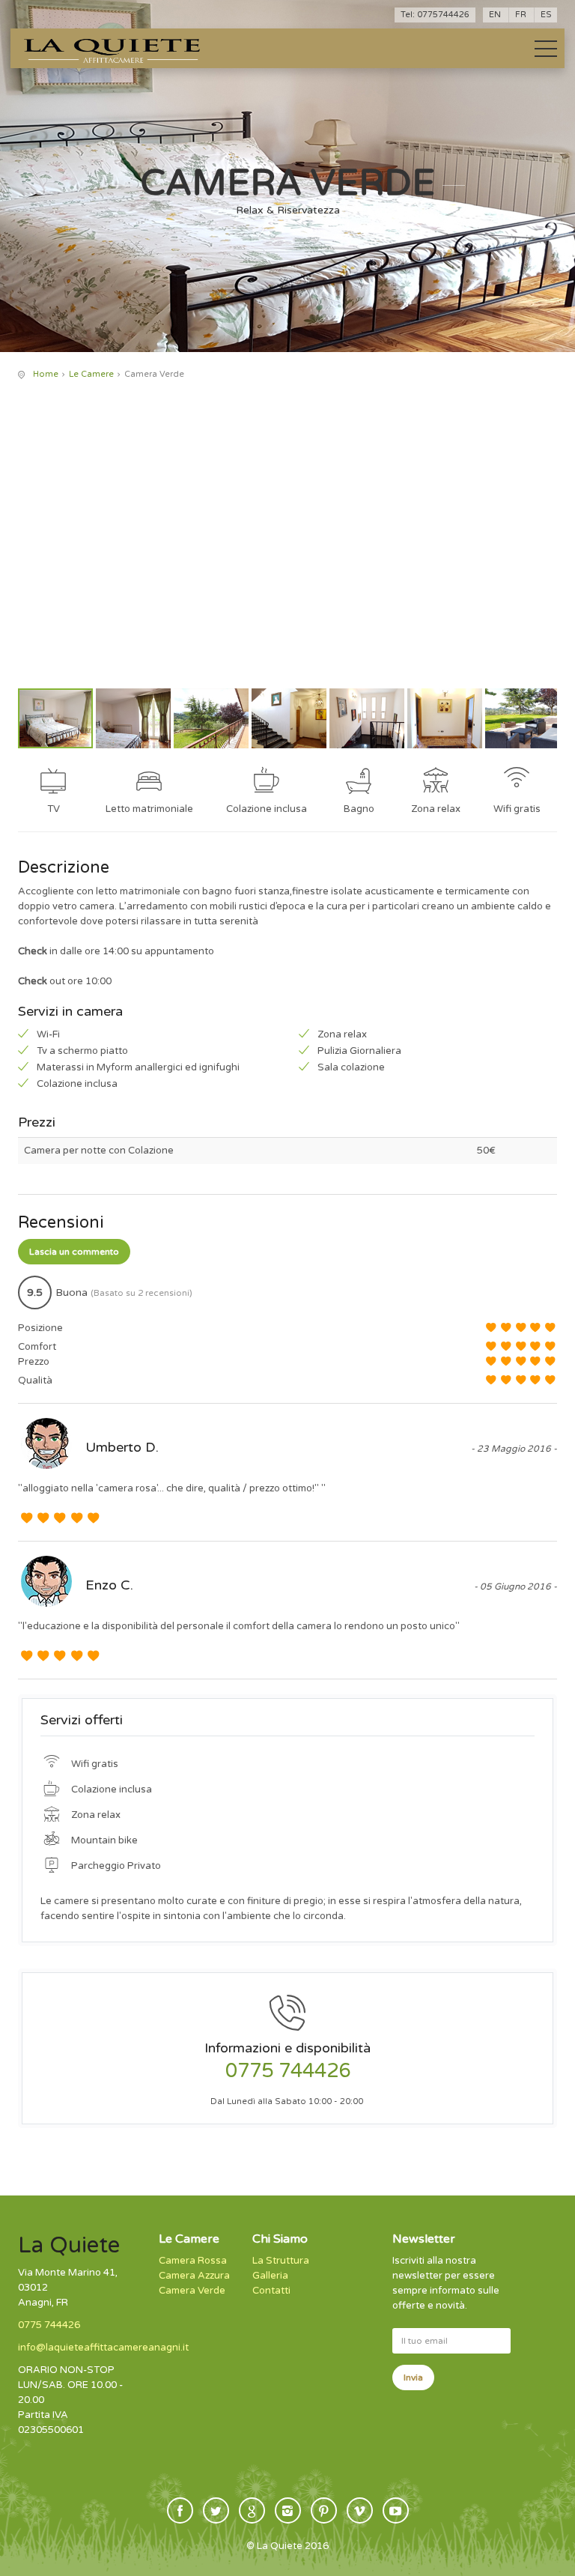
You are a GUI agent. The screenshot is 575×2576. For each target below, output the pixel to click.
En (495, 15)
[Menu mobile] (546, 52)
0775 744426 (288, 2071)
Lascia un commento (74, 1252)
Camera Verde (192, 2291)
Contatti (271, 2291)
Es (546, 15)
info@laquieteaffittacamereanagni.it (103, 2348)
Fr (521, 15)
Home (46, 374)
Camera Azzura (194, 2276)
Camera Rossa (193, 2261)
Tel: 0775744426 (435, 15)
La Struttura (281, 2261)
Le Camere (91, 374)
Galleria (270, 2276)
